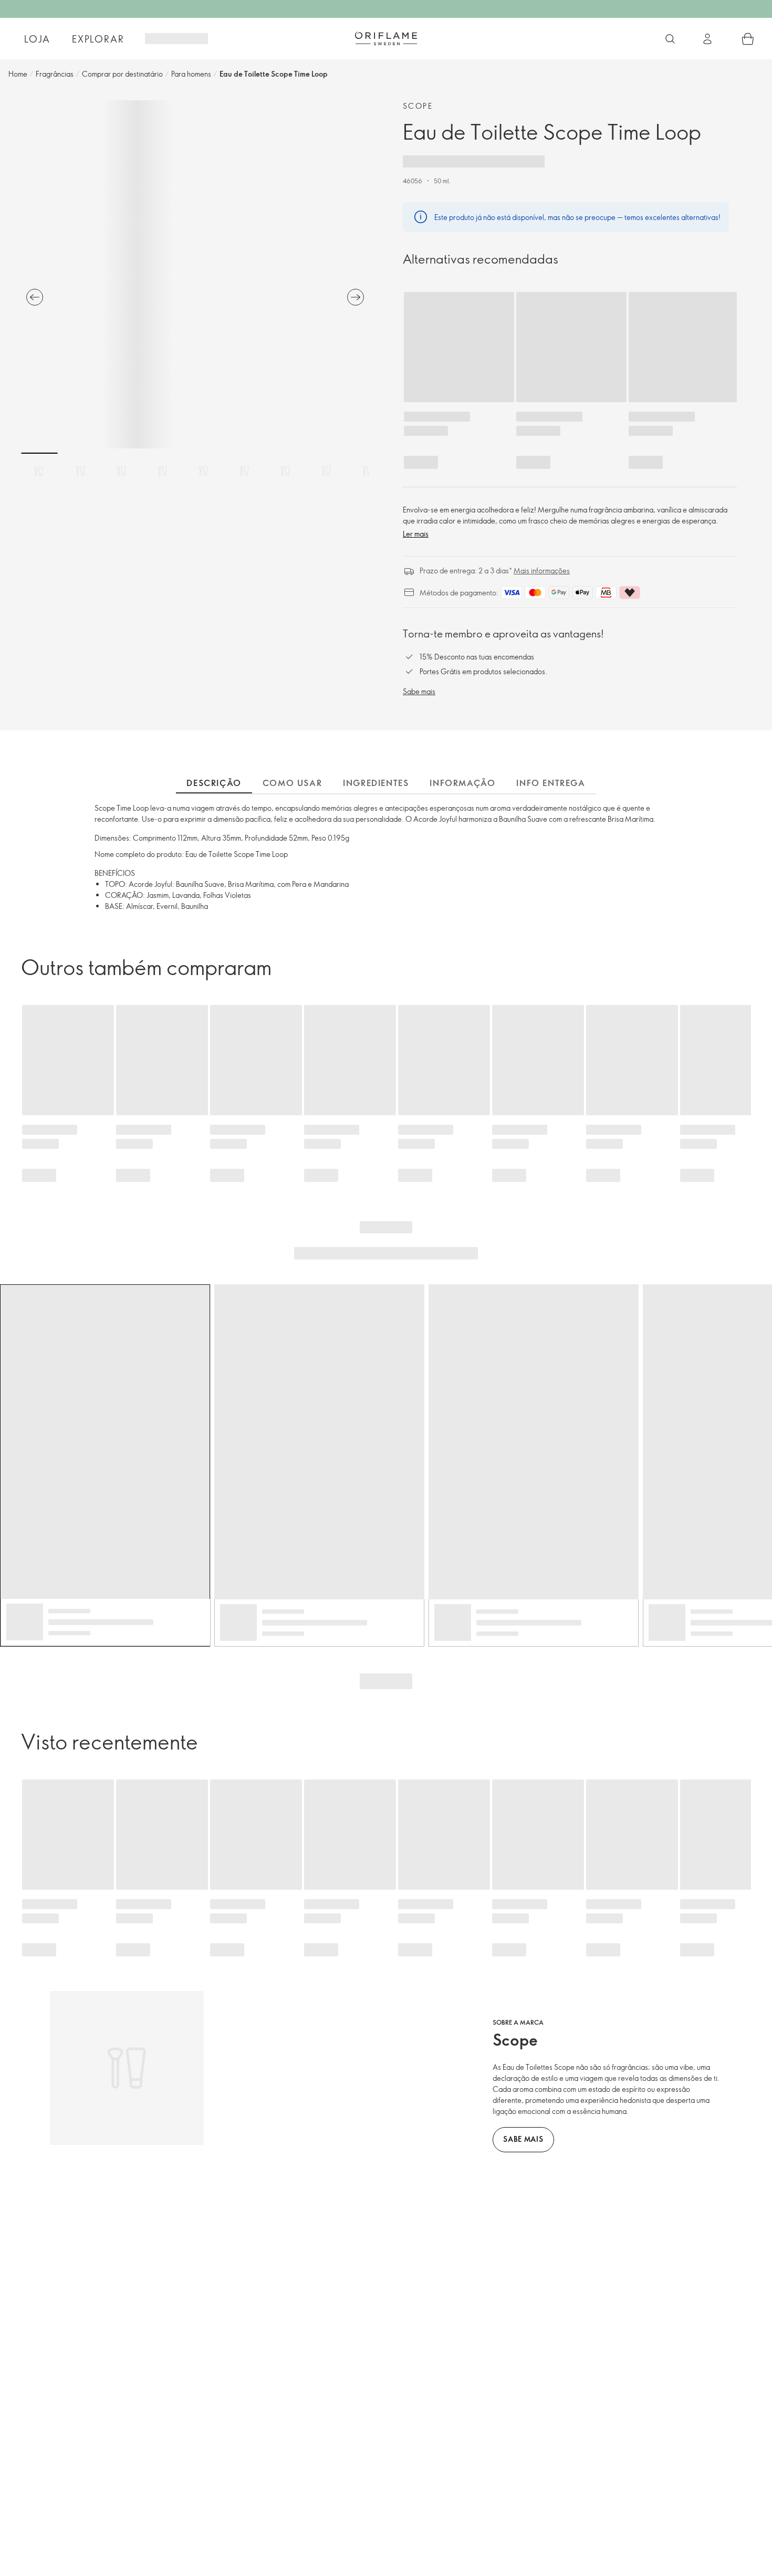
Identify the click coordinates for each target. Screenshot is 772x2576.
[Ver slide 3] (121, 471)
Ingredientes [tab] (376, 783)
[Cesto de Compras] (748, 39)
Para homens (191, 74)
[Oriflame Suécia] (386, 38)
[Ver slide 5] (203, 471)
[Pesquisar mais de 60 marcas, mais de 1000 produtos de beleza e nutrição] (670, 39)
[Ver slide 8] (326, 471)
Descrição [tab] (214, 783)
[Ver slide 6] (244, 471)
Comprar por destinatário (122, 74)
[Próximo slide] (356, 297)
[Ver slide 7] (285, 471)
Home (18, 74)
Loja (37, 39)
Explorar (98, 39)
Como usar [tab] (292, 783)
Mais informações (542, 570)
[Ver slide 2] (80, 471)
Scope (418, 106)
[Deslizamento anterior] (35, 297)
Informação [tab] (462, 783)
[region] (195, 274)
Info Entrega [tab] (551, 783)
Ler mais (416, 534)
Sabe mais (419, 691)
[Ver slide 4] (162, 471)
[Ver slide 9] (367, 471)
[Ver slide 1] (39, 471)
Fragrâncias (55, 74)
